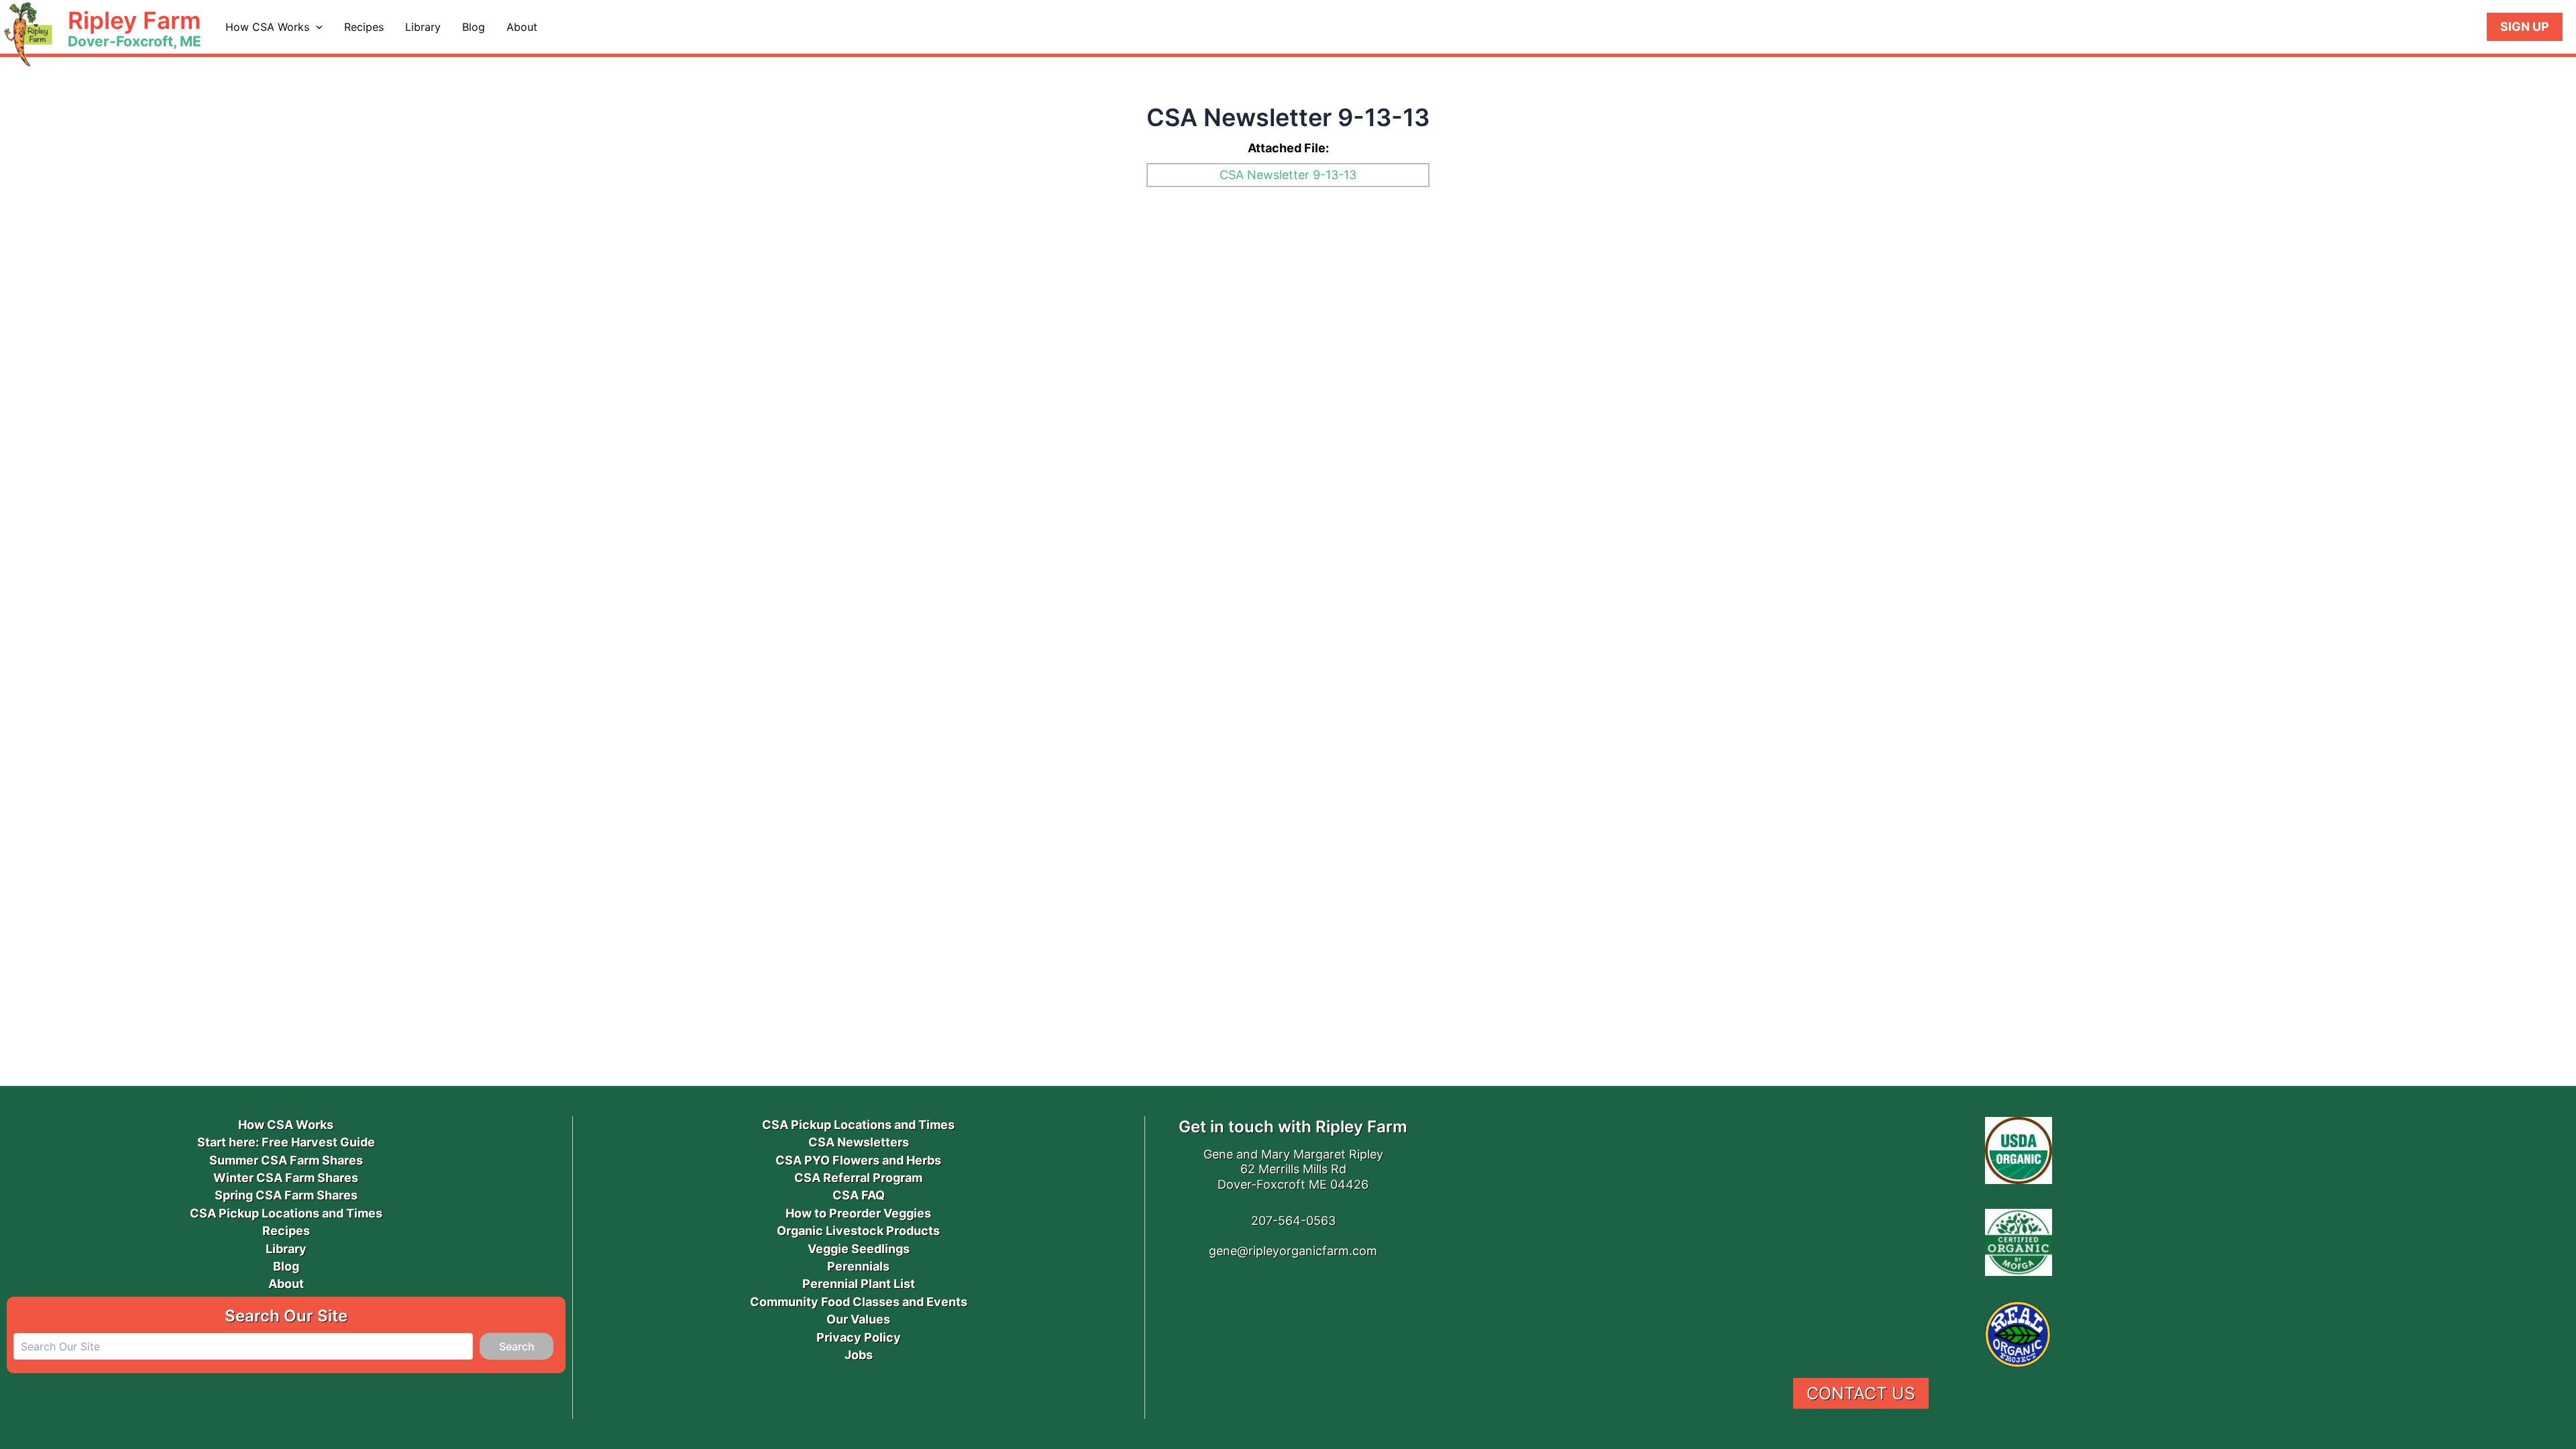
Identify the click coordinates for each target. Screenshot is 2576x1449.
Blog (474, 27)
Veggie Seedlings (859, 1249)
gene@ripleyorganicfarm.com (1293, 1251)
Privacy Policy (859, 1337)
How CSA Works (267, 27)
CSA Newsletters (859, 1142)
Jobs (859, 1355)
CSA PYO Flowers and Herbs (858, 1160)
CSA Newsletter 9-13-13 (1288, 175)
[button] (316, 27)
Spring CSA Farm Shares (286, 1195)
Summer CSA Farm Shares (286, 1160)
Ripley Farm (134, 20)
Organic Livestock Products (858, 1231)
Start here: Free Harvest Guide (286, 1142)
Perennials (858, 1266)
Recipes (364, 27)
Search (517, 1346)
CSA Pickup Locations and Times (286, 1213)
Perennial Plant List (859, 1284)
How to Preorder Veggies (858, 1213)
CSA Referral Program (858, 1178)
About (522, 27)
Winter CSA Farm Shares (286, 1178)
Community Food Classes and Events (859, 1302)
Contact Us (1861, 1393)
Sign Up (2525, 26)
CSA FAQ (859, 1195)
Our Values (858, 1319)
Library (423, 27)
